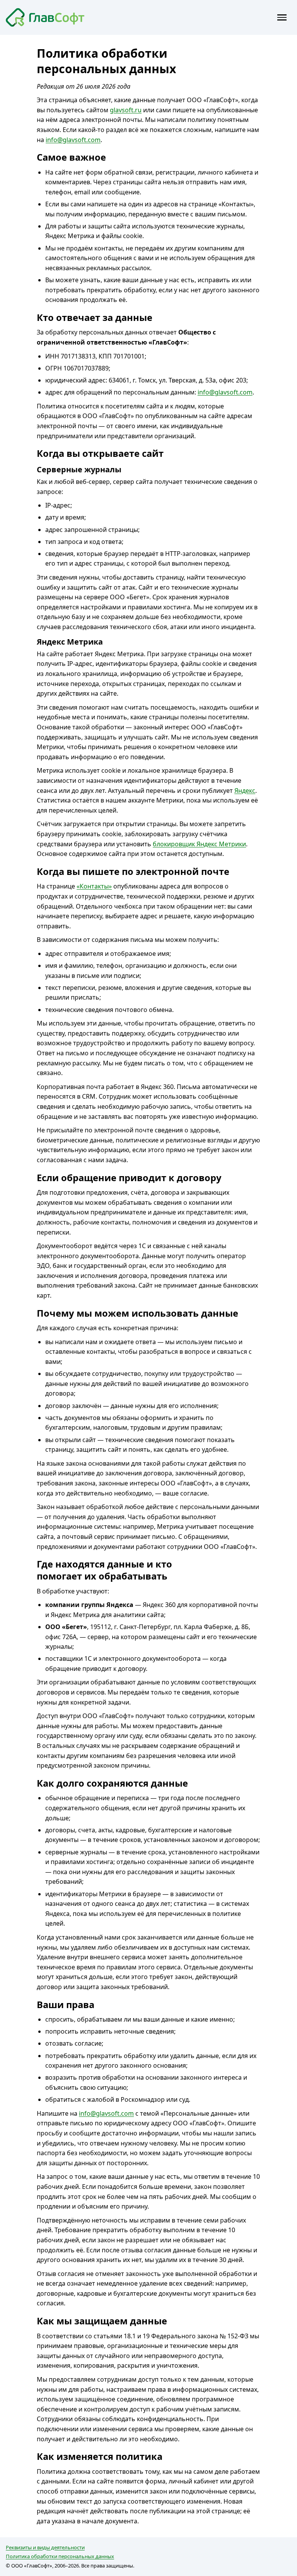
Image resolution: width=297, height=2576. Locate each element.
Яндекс (245, 791)
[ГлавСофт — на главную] (45, 18)
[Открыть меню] (282, 17)
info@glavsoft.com (73, 140)
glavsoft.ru (126, 110)
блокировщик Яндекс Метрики (199, 844)
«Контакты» (94, 886)
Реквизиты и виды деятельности (45, 2547)
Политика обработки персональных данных (60, 2556)
